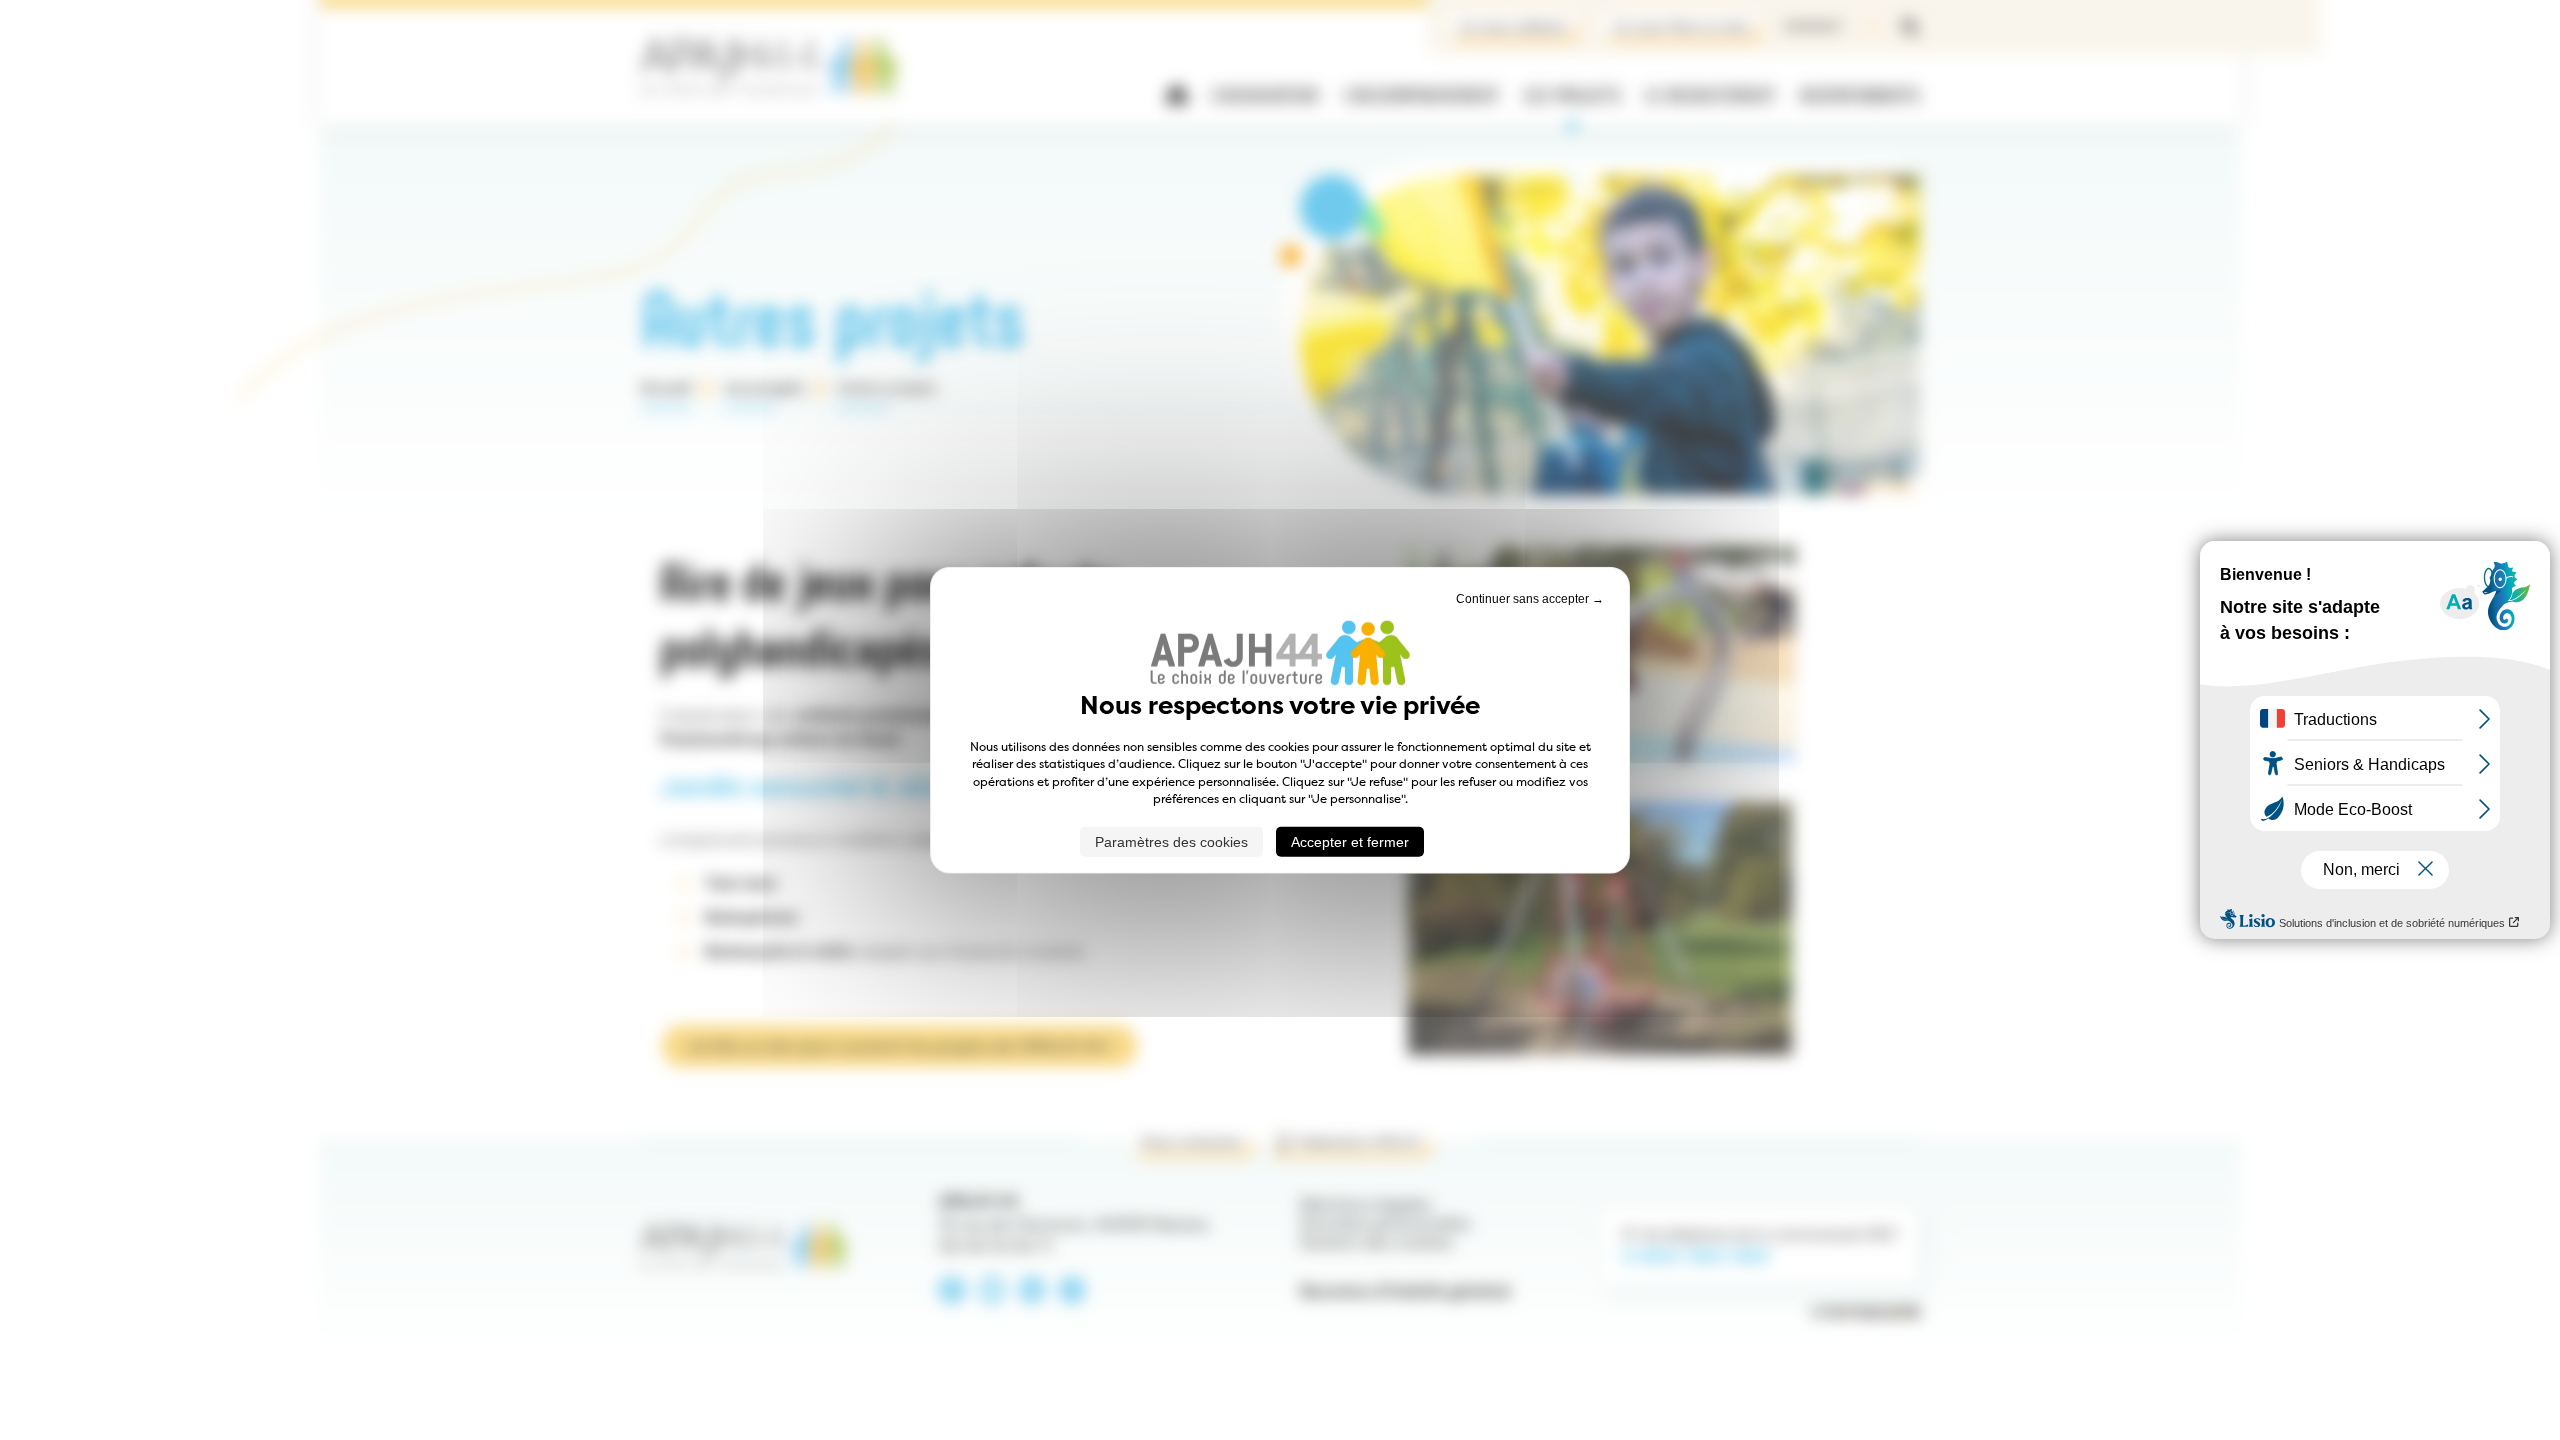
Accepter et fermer (1350, 841)
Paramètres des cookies (1171, 841)
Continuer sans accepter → (1530, 599)
